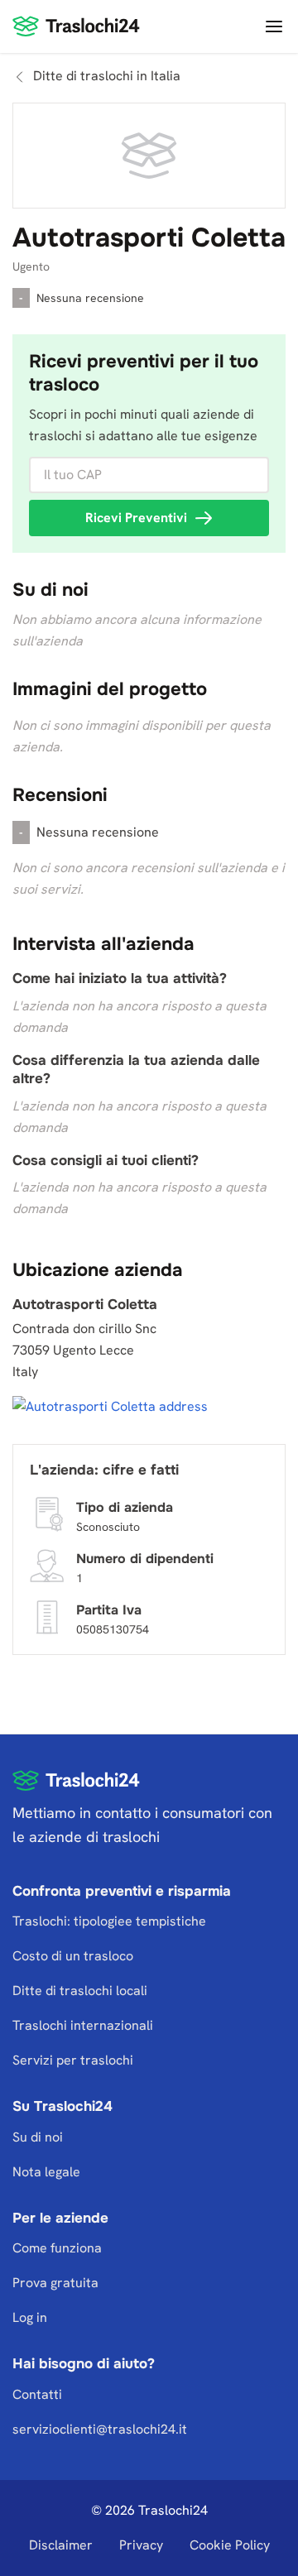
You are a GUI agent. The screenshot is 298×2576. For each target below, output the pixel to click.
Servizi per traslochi (73, 2060)
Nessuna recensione (90, 298)
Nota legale (46, 2172)
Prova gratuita (55, 2283)
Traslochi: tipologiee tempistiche (109, 1921)
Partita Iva (109, 1609)
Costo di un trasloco (73, 1956)
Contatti (37, 2394)
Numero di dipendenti (145, 1558)
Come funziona (57, 2249)
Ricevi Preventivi (136, 518)
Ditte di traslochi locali (80, 1991)
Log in (30, 2318)
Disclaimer (61, 2545)
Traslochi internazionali (83, 2025)
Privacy (141, 2545)
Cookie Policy (230, 2545)
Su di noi (38, 2137)
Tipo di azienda (125, 1506)
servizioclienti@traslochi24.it (100, 2429)
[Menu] (272, 26)
